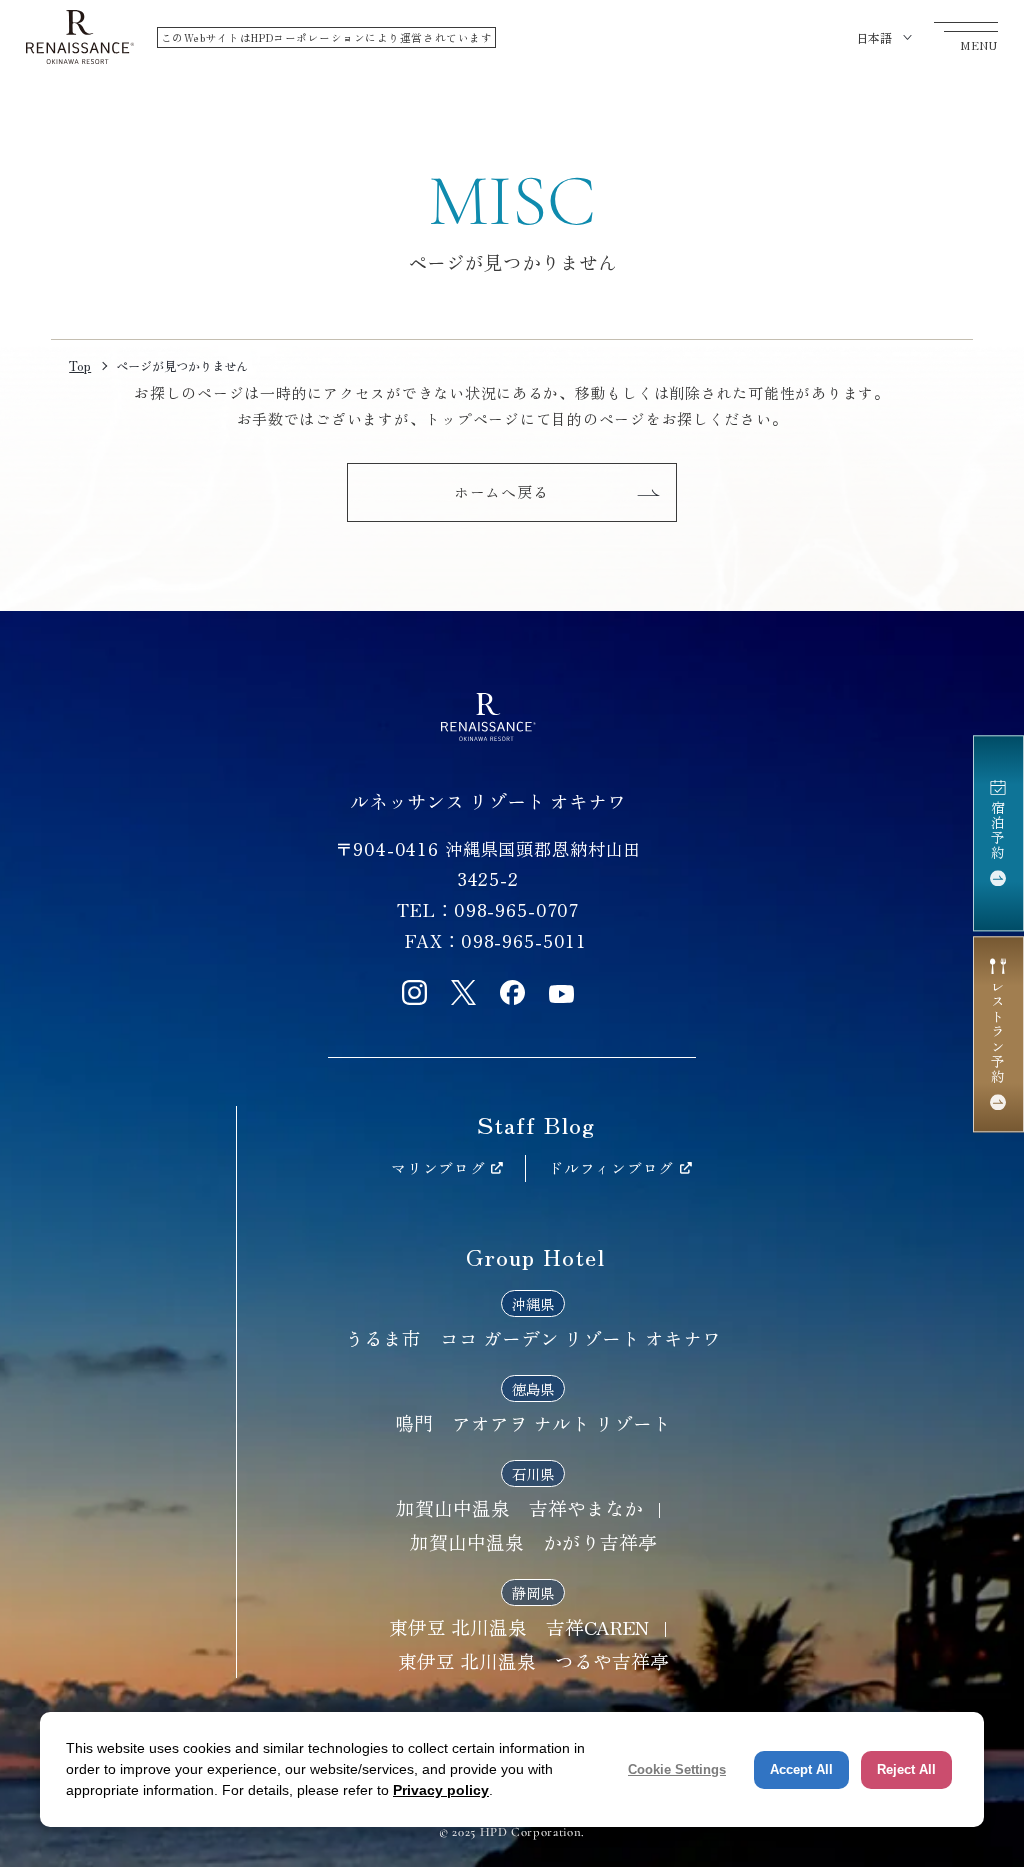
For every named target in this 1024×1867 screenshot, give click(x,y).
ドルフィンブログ (611, 1167)
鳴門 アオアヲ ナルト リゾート (533, 1422)
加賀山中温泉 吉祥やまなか (519, 1507)
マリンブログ (438, 1167)
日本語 (874, 37)
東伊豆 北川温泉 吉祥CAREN (519, 1626)
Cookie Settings (677, 1769)
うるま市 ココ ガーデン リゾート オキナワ (533, 1337)
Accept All (801, 1769)
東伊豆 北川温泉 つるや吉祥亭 (533, 1660)
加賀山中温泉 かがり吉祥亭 (533, 1541)
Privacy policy (441, 1790)
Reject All (906, 1769)
